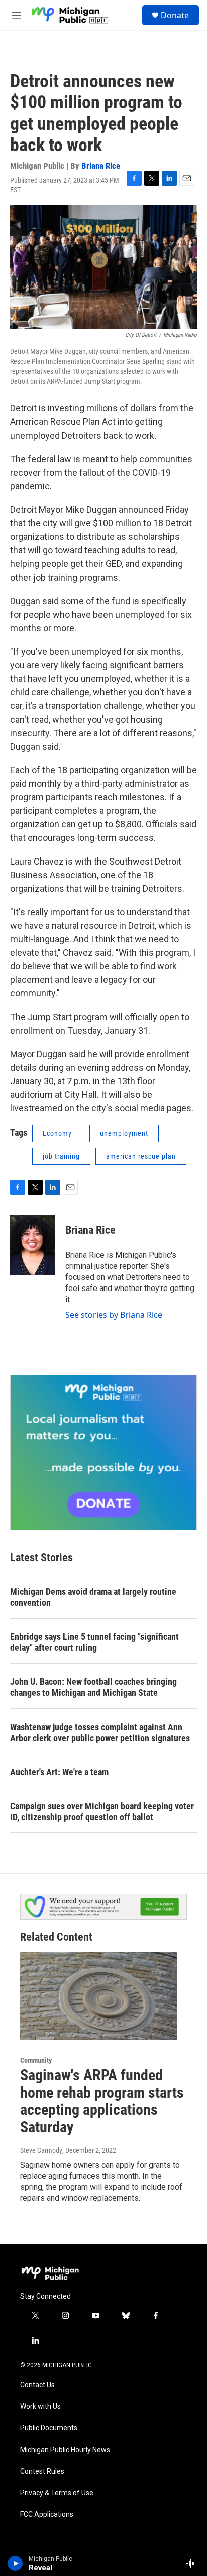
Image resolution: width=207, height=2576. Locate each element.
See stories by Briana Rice (114, 1315)
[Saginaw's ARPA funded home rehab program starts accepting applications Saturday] (98, 1996)
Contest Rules (42, 2471)
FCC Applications (47, 2515)
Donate (175, 15)
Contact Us (37, 2385)
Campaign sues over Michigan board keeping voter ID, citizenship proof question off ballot (102, 1812)
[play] (15, 2563)
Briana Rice (101, 166)
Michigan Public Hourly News (65, 2450)
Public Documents (49, 2428)
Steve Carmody (41, 2150)
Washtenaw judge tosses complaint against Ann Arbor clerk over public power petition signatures (100, 1732)
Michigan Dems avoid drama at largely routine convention (93, 1597)
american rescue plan (141, 1156)
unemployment (124, 1133)
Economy (57, 1133)
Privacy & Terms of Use (57, 2493)
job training (61, 1156)
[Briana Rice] (33, 1245)
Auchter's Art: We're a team (59, 1772)
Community (36, 2060)
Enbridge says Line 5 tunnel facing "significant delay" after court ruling (94, 1642)
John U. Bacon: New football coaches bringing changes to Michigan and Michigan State (93, 1687)
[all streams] (194, 2563)
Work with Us (40, 2407)
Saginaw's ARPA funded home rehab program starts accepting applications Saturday (102, 2101)
